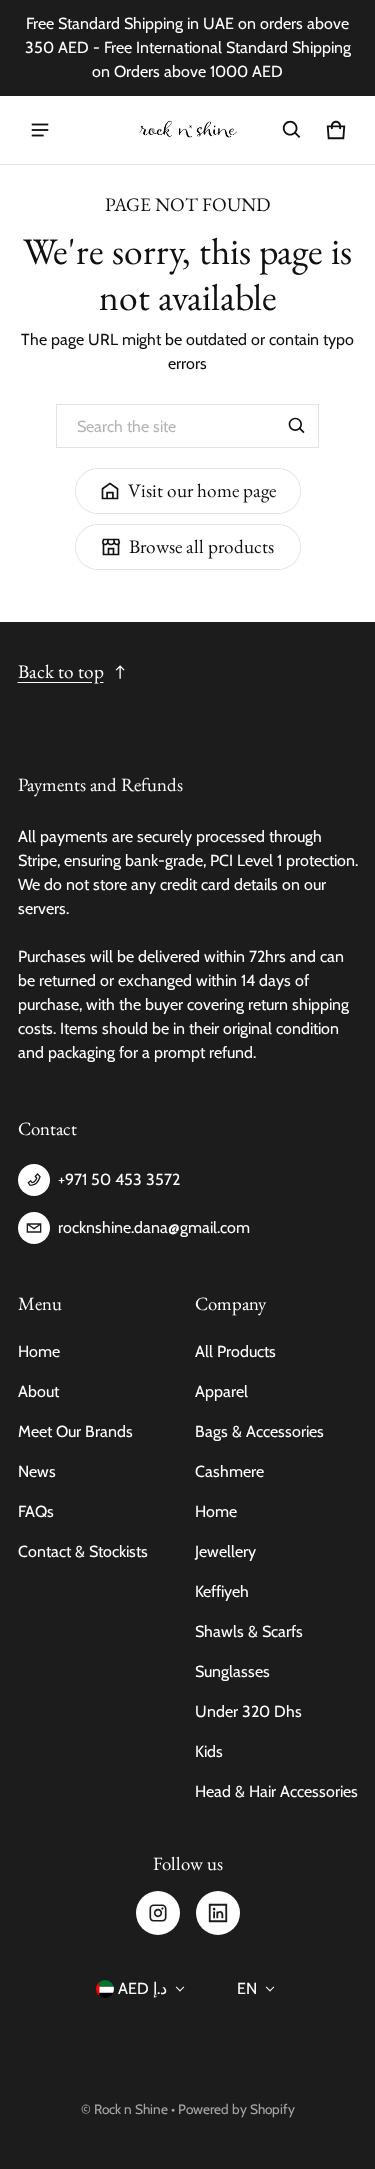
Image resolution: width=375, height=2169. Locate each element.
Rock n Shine (131, 2109)
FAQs (36, 1511)
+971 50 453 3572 (119, 1179)
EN (247, 1988)
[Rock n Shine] (188, 130)
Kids (209, 1751)
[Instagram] (158, 1913)
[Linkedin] (218, 1913)
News (37, 1471)
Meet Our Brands (75, 1431)
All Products (235, 1351)
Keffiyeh (222, 1591)
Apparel (221, 1391)
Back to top (61, 671)
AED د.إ (142, 1988)
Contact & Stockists (83, 1551)
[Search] (297, 426)
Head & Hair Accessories (276, 1791)
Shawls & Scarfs (249, 1631)
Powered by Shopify (236, 2109)
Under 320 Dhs (248, 1711)
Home (39, 1351)
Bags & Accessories (259, 1431)
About (38, 1391)
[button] (292, 130)
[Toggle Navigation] (40, 130)
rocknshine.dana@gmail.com (154, 1227)
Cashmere (229, 1471)
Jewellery (225, 1551)
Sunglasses (232, 1671)
